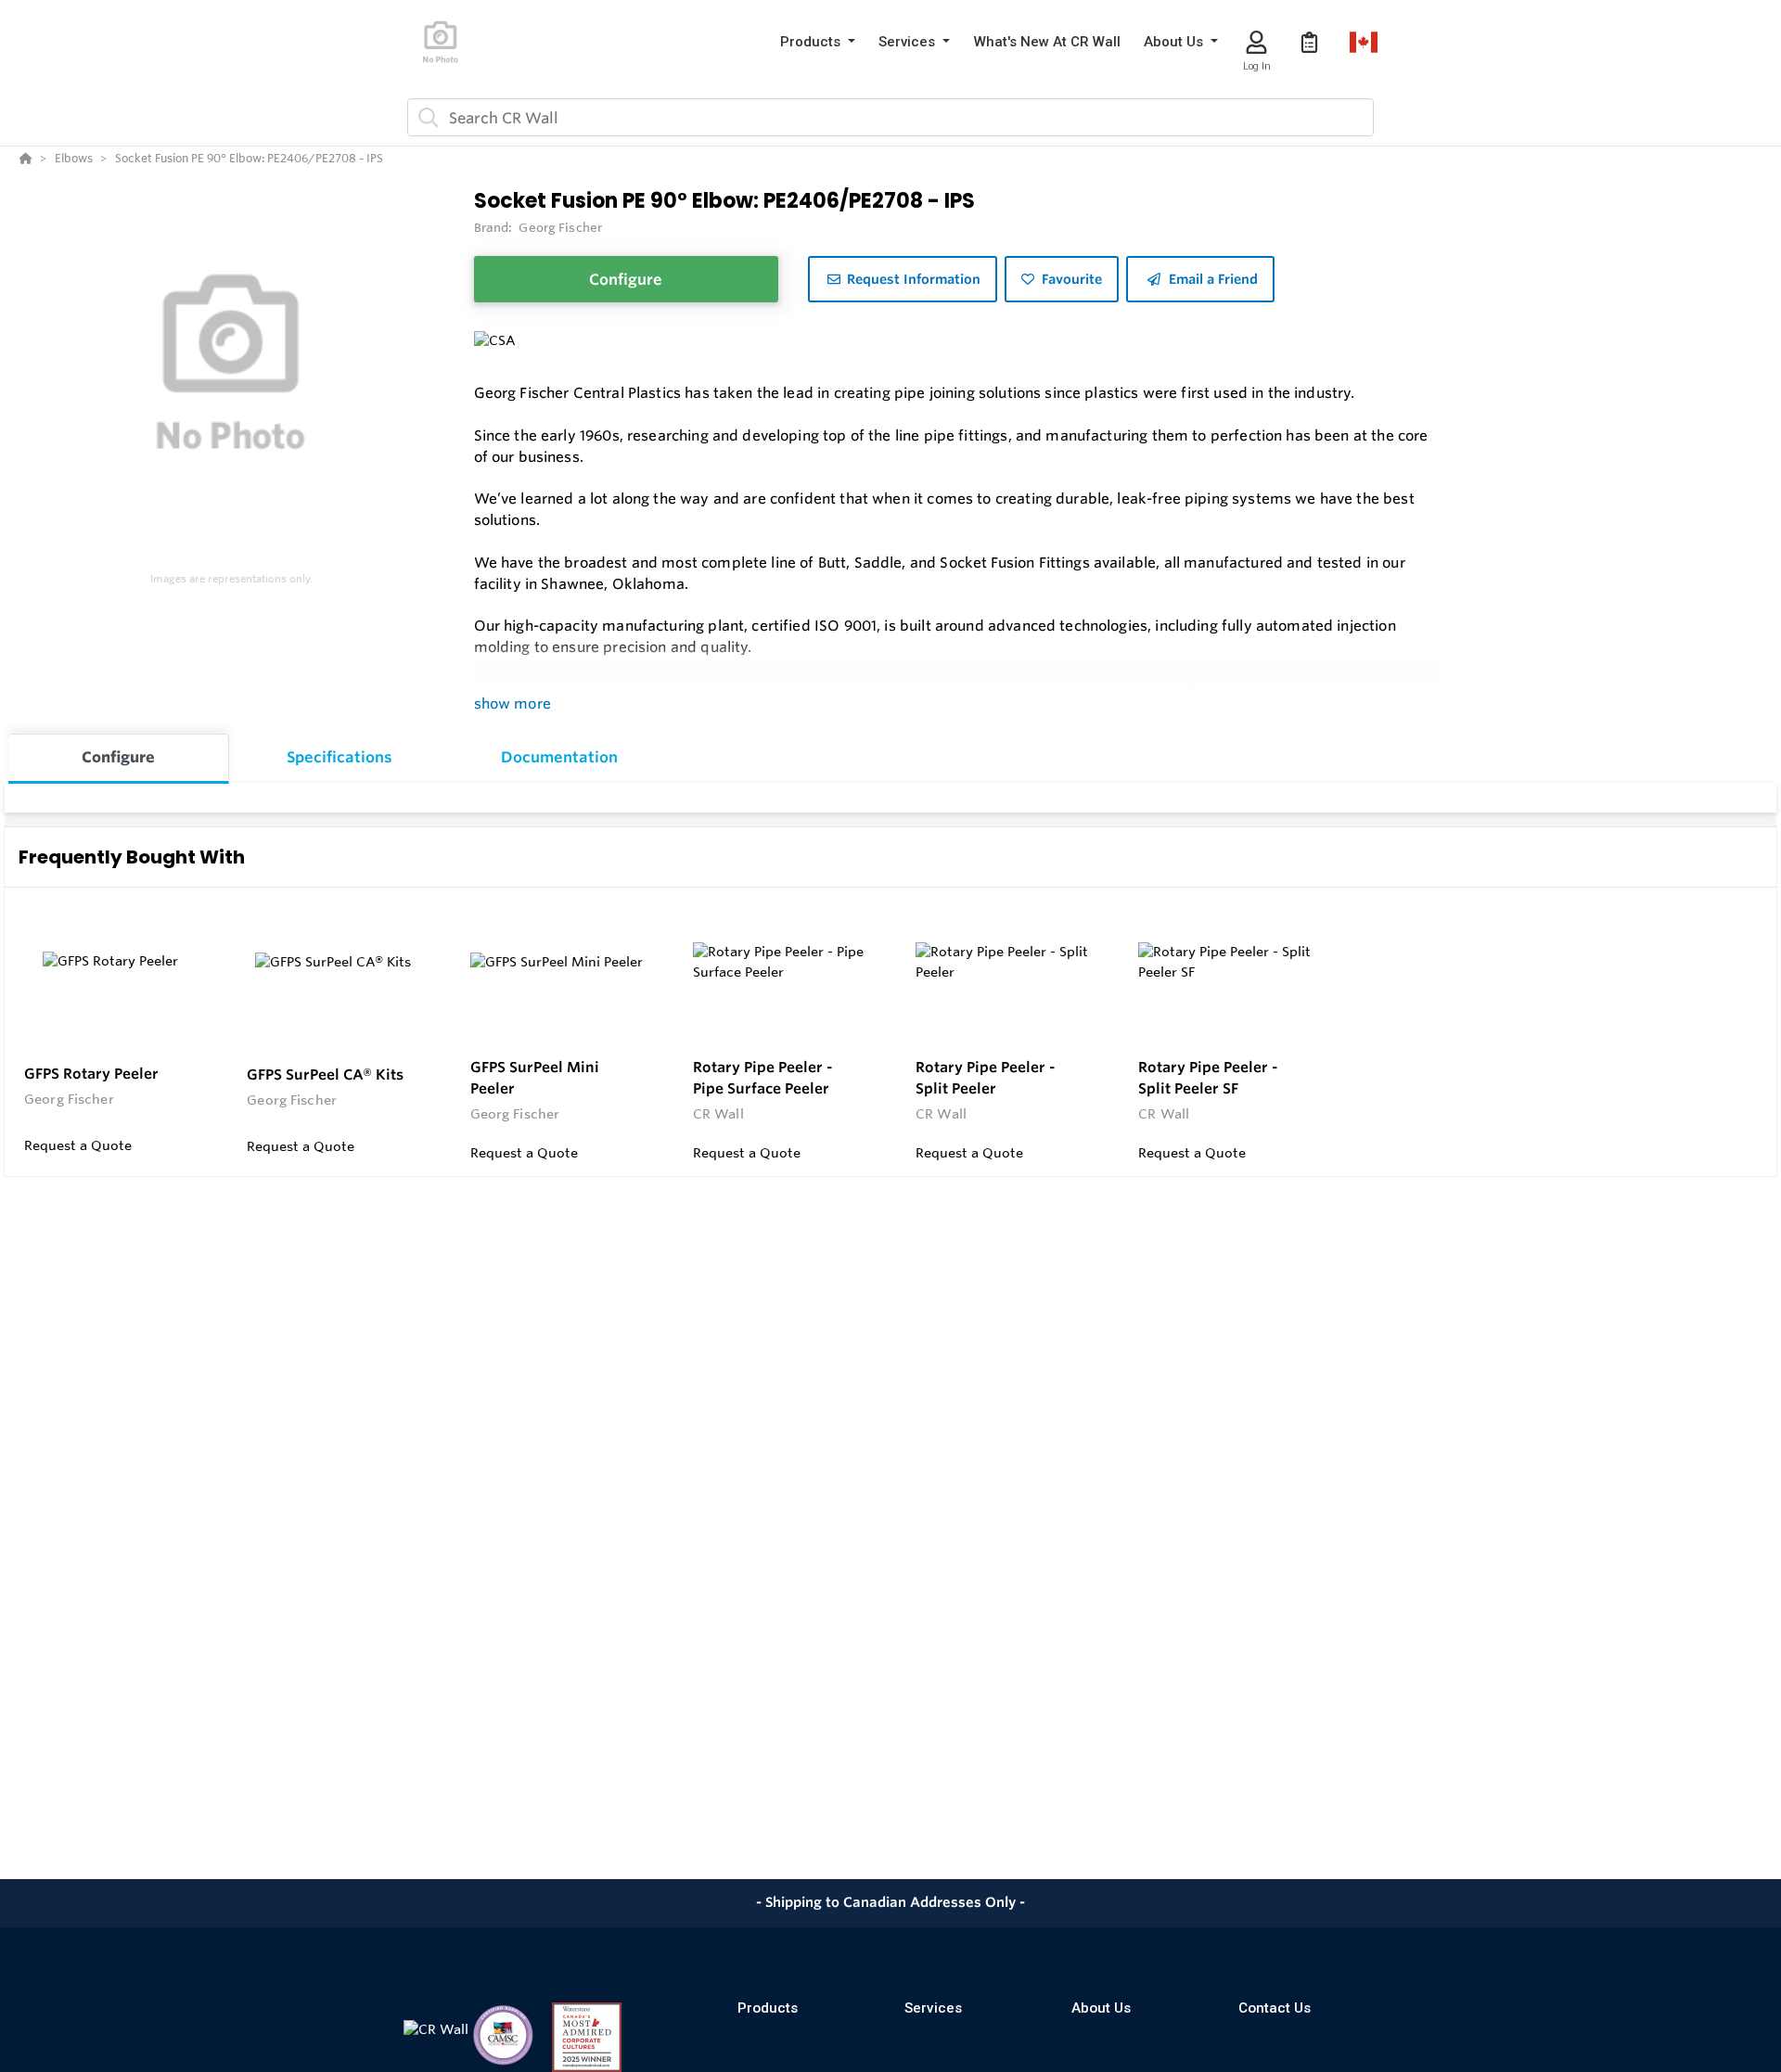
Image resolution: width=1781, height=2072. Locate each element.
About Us (1101, 2008)
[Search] (425, 118)
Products (768, 2008)
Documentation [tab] (559, 757)
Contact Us (1275, 2008)
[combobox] (890, 117)
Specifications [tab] (340, 757)
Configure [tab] (118, 757)
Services (933, 2008)
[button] (818, 42)
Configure (626, 279)
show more (513, 703)
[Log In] (1256, 42)
